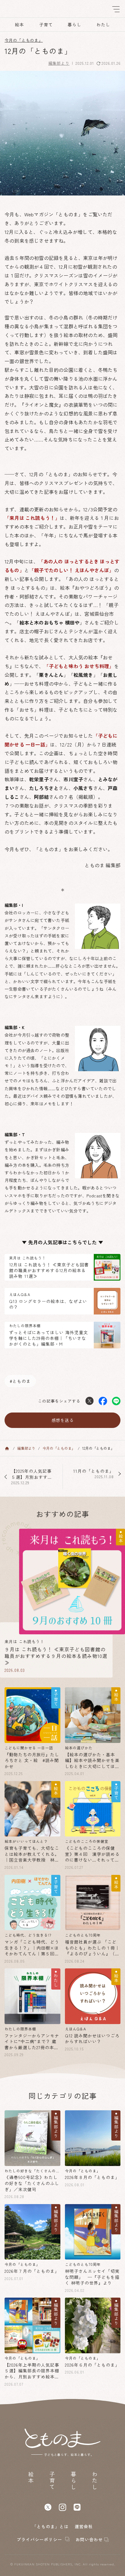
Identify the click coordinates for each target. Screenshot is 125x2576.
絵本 (19, 25)
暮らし (74, 25)
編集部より (59, 63)
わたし (103, 25)
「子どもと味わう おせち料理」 (79, 666)
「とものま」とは (50, 2526)
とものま (22, 1381)
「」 (51, 675)
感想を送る (63, 1420)
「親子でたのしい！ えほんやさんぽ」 (72, 570)
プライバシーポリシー (40, 2540)
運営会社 (84, 2526)
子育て (46, 25)
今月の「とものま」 (24, 40)
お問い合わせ (89, 2540)
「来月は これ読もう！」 (32, 518)
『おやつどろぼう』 (92, 588)
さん (44, 779)
